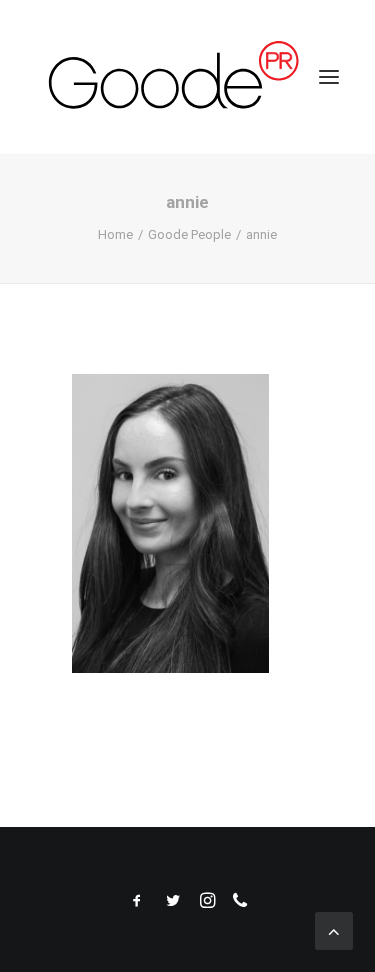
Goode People (189, 234)
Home (115, 234)
